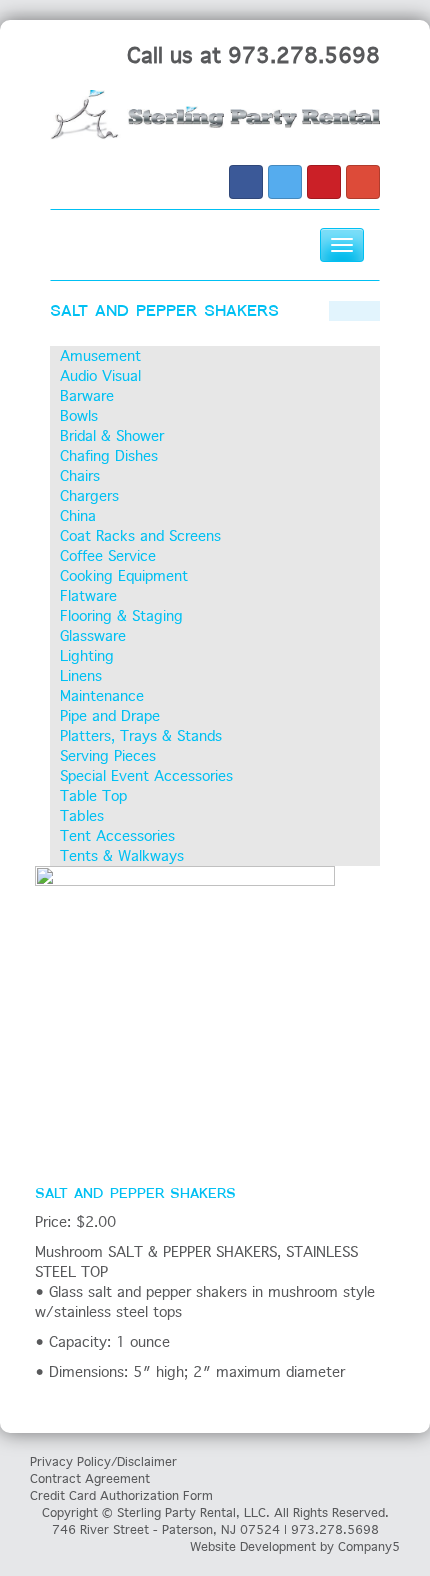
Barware (87, 396)
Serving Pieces (108, 756)
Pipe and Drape (110, 716)
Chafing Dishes (109, 456)
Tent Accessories (117, 836)
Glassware (93, 636)
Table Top (93, 796)
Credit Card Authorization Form (121, 1495)
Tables (82, 816)
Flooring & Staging (121, 616)
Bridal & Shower (112, 436)
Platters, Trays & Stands (141, 736)
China (78, 516)
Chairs (80, 476)
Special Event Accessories (146, 776)
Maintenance (102, 696)
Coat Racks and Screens (140, 536)
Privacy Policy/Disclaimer (103, 1461)
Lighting (87, 656)
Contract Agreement (90, 1478)
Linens (81, 676)
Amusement (100, 356)
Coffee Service (108, 556)
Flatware (88, 596)
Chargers (89, 496)
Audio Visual (100, 376)
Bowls (79, 416)
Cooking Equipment (124, 576)
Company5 (369, 1546)
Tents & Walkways (122, 856)
